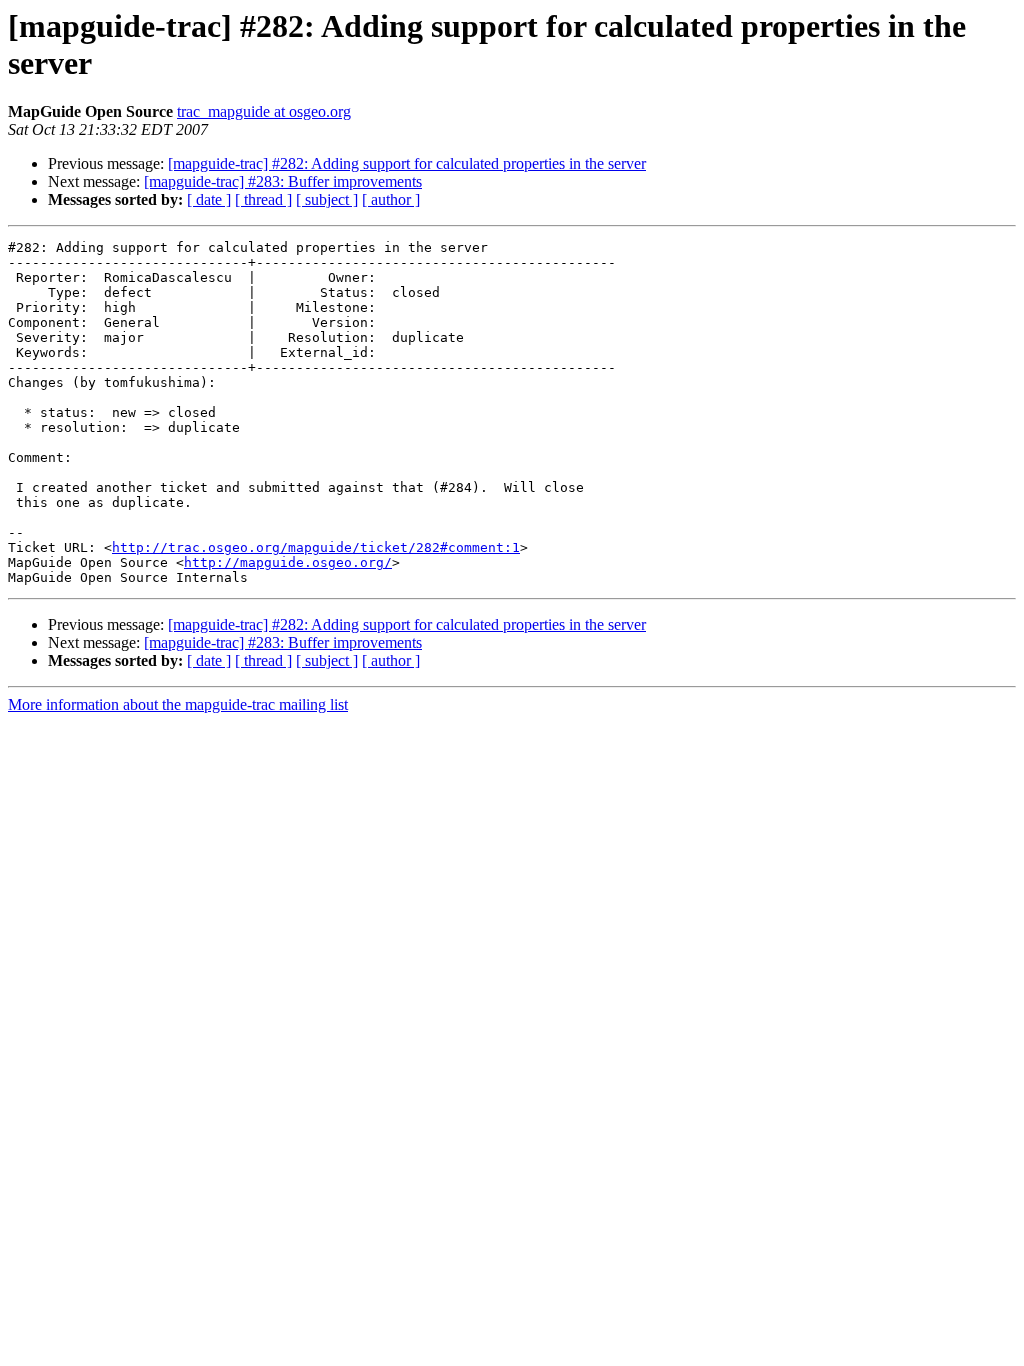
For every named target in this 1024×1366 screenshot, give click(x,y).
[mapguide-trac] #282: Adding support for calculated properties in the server (407, 163)
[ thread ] (263, 199)
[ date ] (209, 199)
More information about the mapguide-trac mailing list (178, 704)
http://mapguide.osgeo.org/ (288, 562)
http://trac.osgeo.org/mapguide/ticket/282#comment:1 (316, 547)
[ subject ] (327, 199)
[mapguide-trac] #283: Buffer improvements (283, 181)
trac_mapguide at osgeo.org (264, 111)
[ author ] (391, 199)
